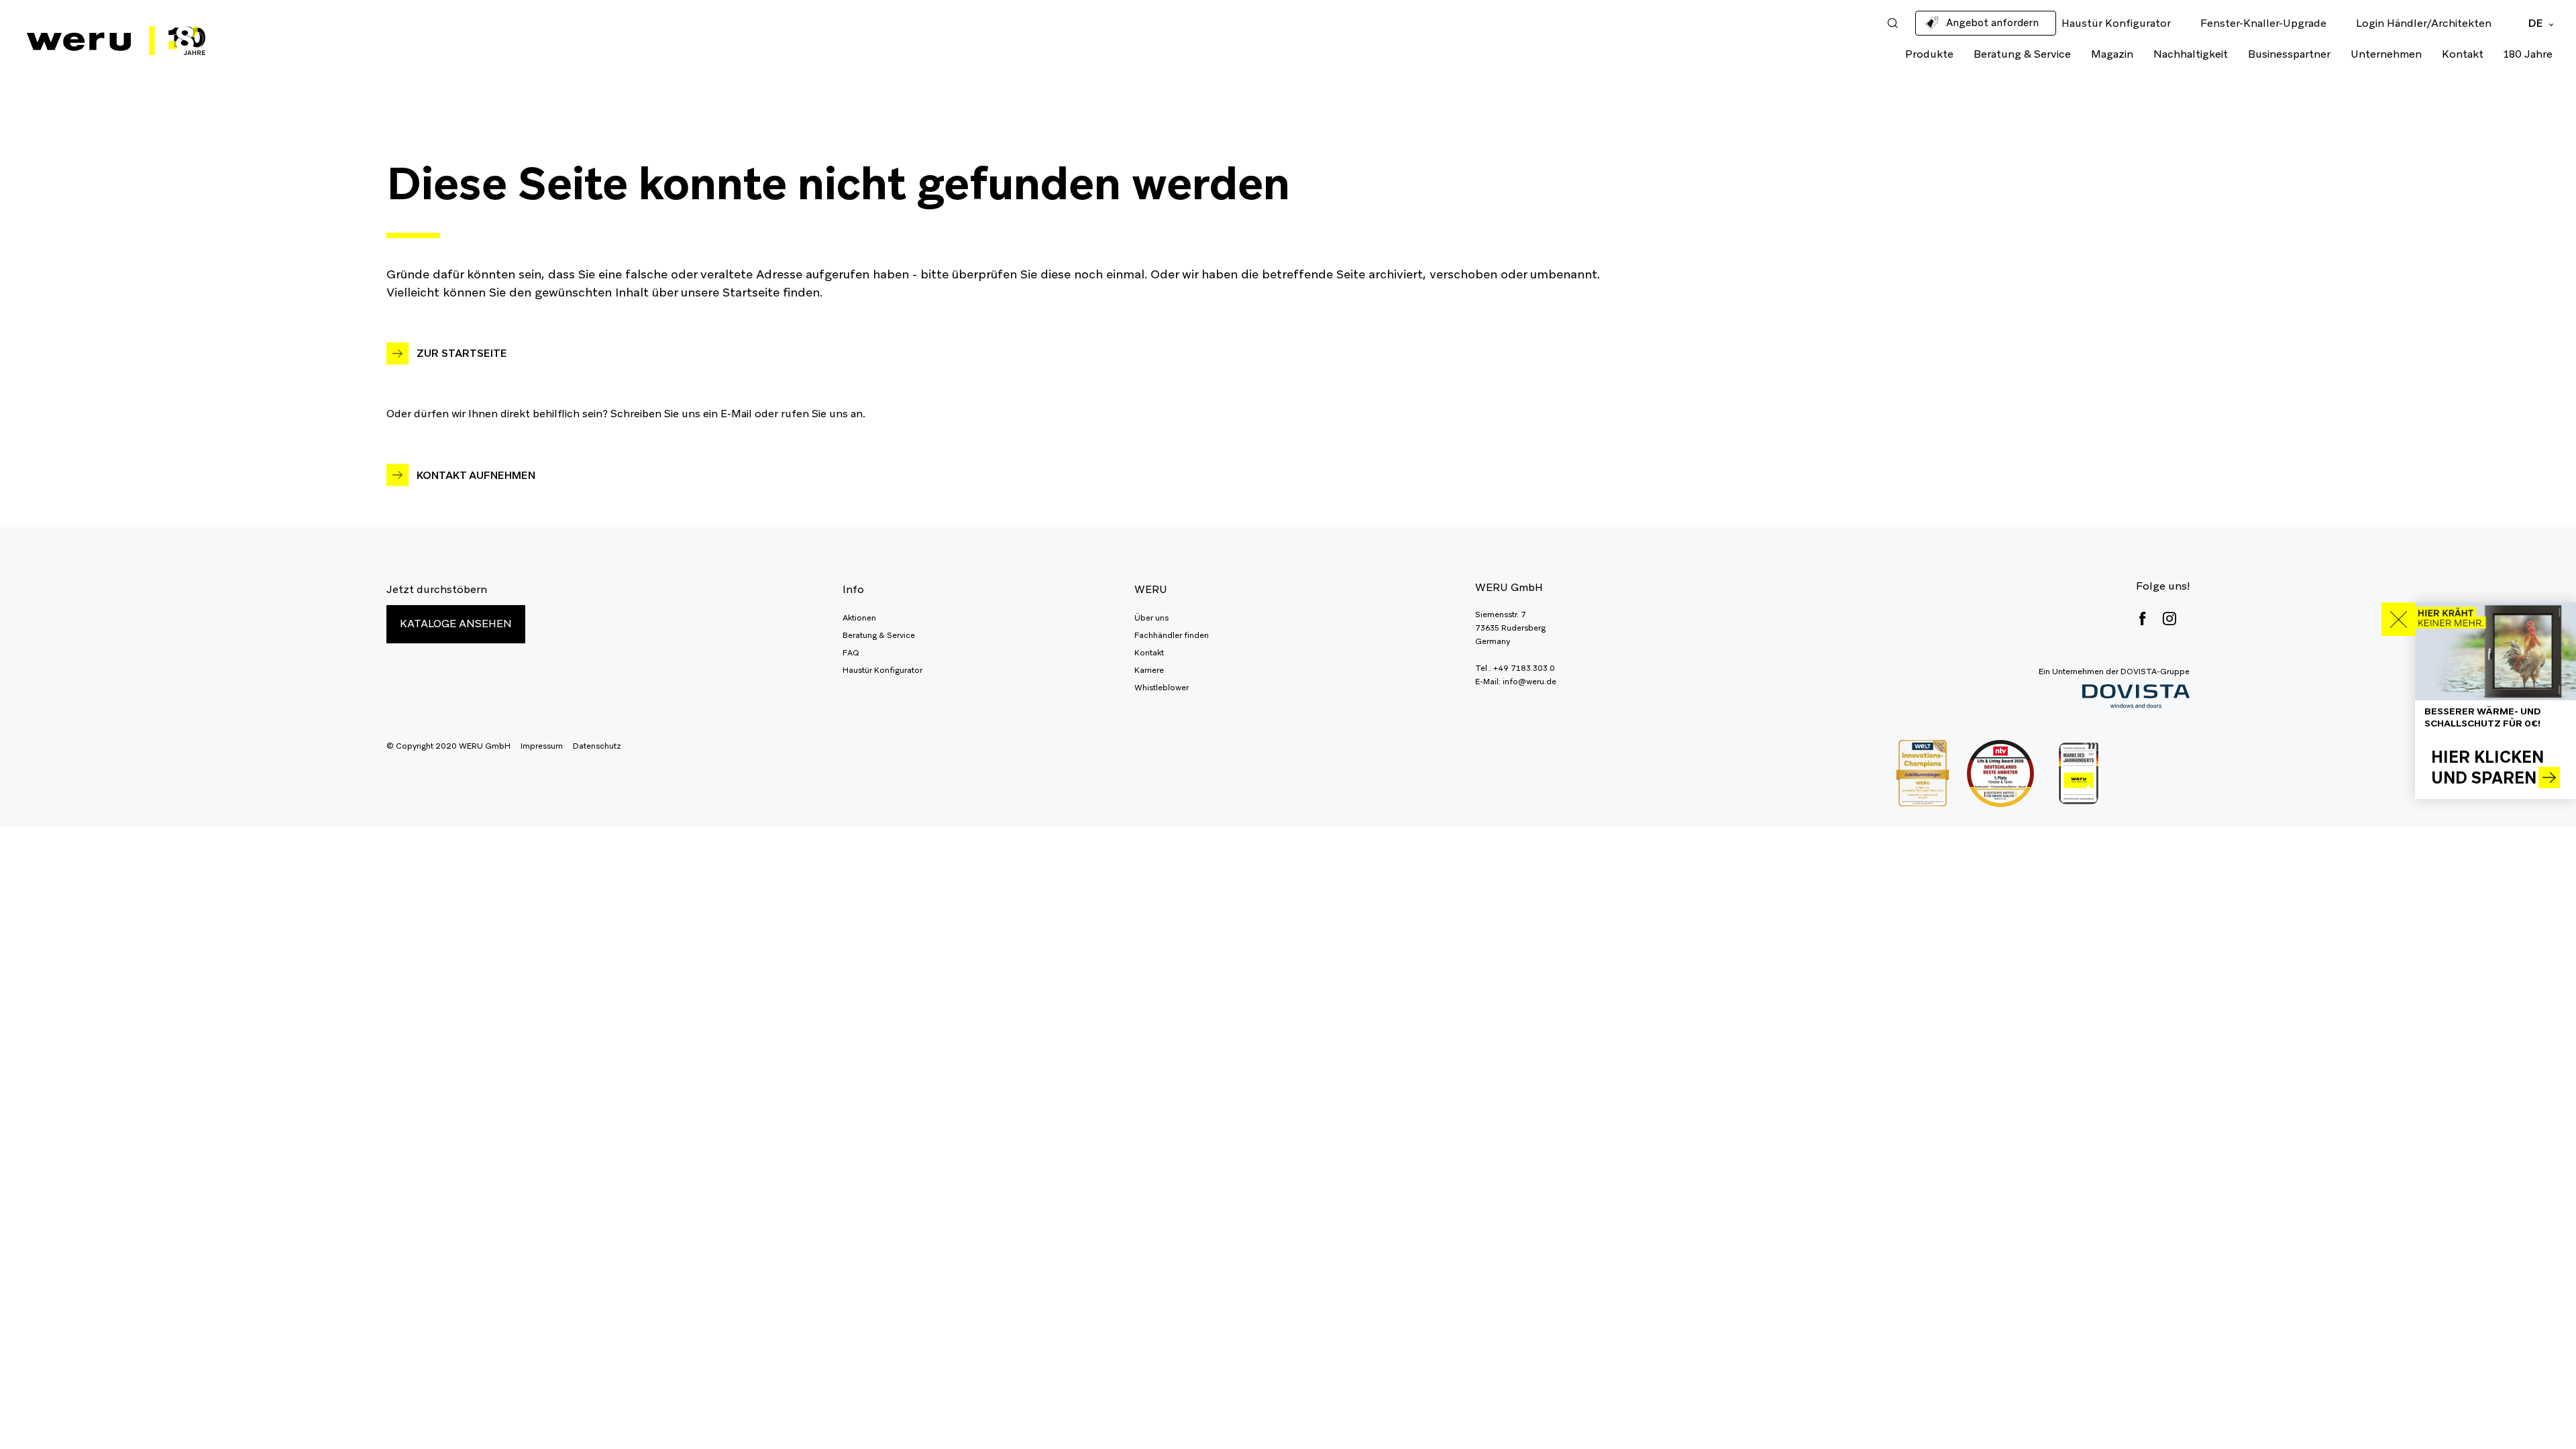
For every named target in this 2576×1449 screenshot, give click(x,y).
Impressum (542, 746)
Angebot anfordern (1992, 22)
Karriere (1149, 670)
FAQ (851, 653)
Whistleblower (1162, 688)
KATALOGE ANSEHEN (456, 624)
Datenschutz (597, 746)
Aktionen (859, 618)
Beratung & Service (2022, 54)
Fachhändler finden (1172, 635)
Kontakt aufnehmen (476, 475)
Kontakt (2463, 54)
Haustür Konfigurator (882, 670)
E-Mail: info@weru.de (1516, 682)
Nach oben (2536, 1409)
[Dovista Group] (2114, 697)
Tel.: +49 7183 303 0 (1515, 668)
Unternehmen (2386, 54)
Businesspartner (2289, 54)
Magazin (2112, 54)
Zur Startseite (462, 353)
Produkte (1929, 54)
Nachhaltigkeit (2191, 54)
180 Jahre (2528, 54)
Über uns (1151, 618)
